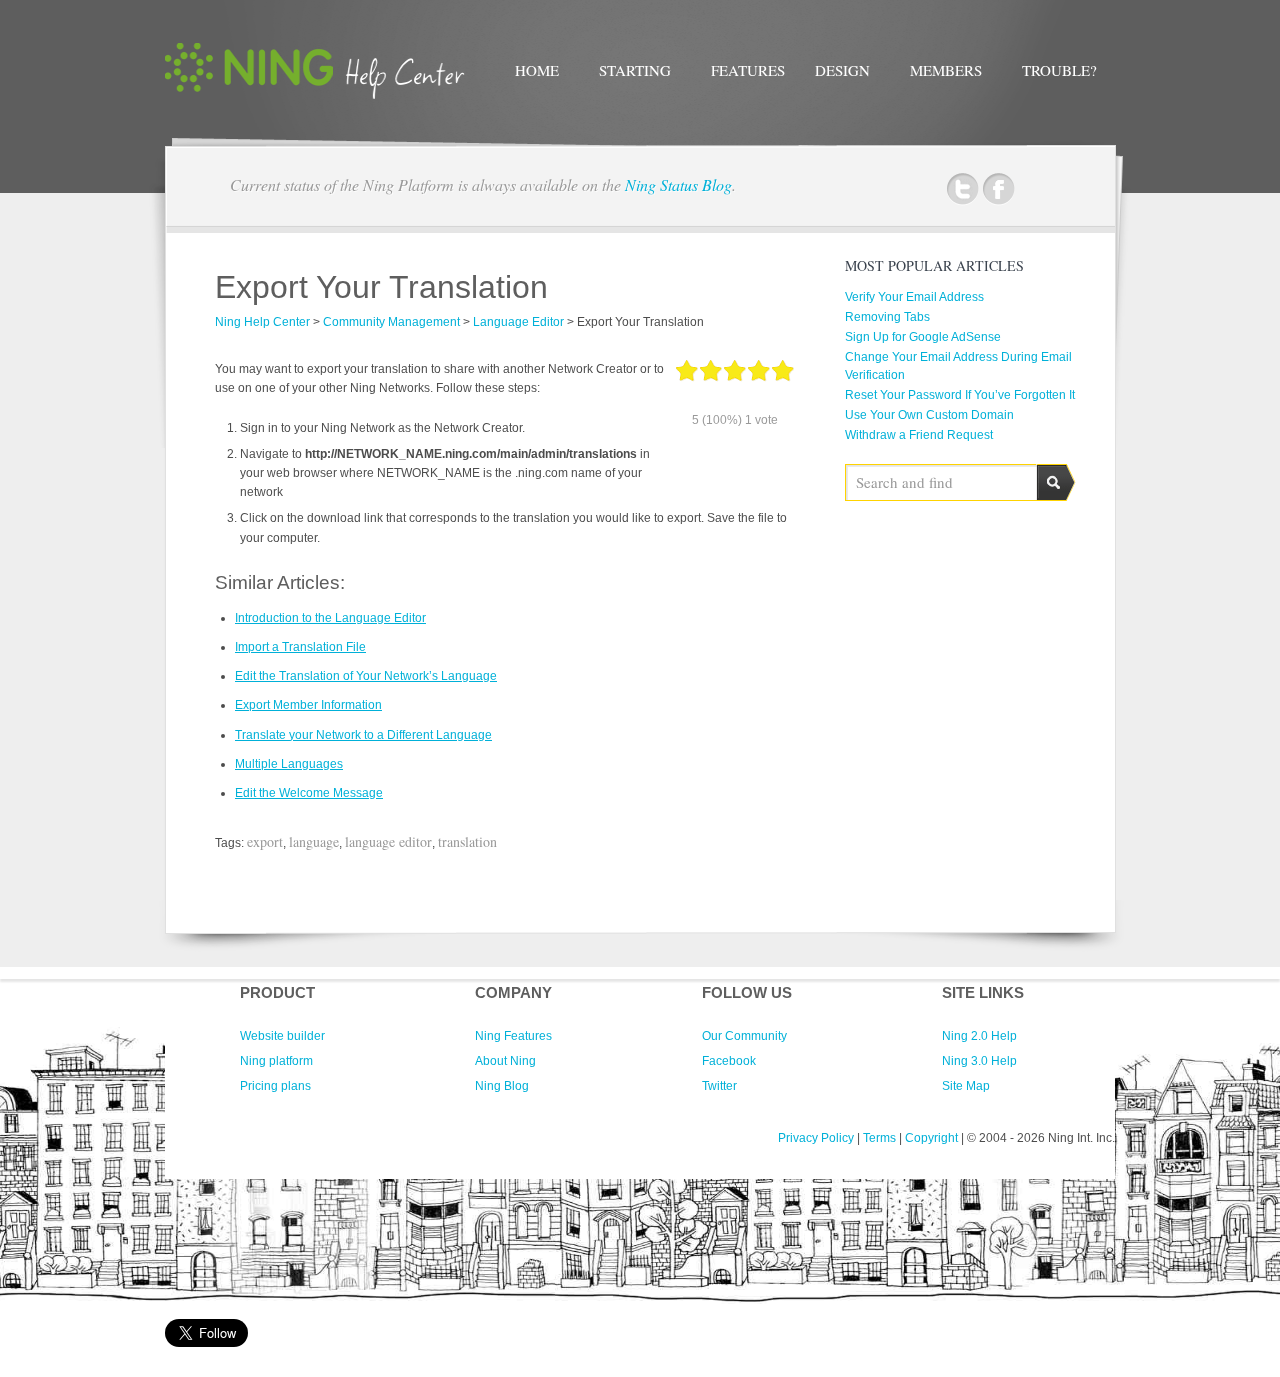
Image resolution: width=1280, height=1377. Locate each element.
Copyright (931, 1138)
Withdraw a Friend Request (919, 435)
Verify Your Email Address (914, 297)
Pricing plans (275, 1086)
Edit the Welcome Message (309, 793)
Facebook (998, 189)
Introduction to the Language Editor (330, 618)
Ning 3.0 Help (979, 1061)
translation (467, 841)
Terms (879, 1138)
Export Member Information (308, 705)
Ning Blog (502, 1086)
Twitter (962, 189)
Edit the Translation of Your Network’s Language (366, 676)
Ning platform (276, 1061)
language (314, 841)
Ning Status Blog (678, 184)
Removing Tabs (887, 317)
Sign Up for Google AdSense (923, 337)
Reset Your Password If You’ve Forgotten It (960, 395)
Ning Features (513, 1036)
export (265, 841)
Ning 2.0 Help (979, 1036)
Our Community (744, 1036)
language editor (388, 841)
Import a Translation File (300, 647)
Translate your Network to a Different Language (363, 735)
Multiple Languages (289, 764)
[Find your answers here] (315, 95)
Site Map (966, 1086)
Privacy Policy (816, 1138)
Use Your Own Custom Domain (929, 415)
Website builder (282, 1036)
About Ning (505, 1061)
